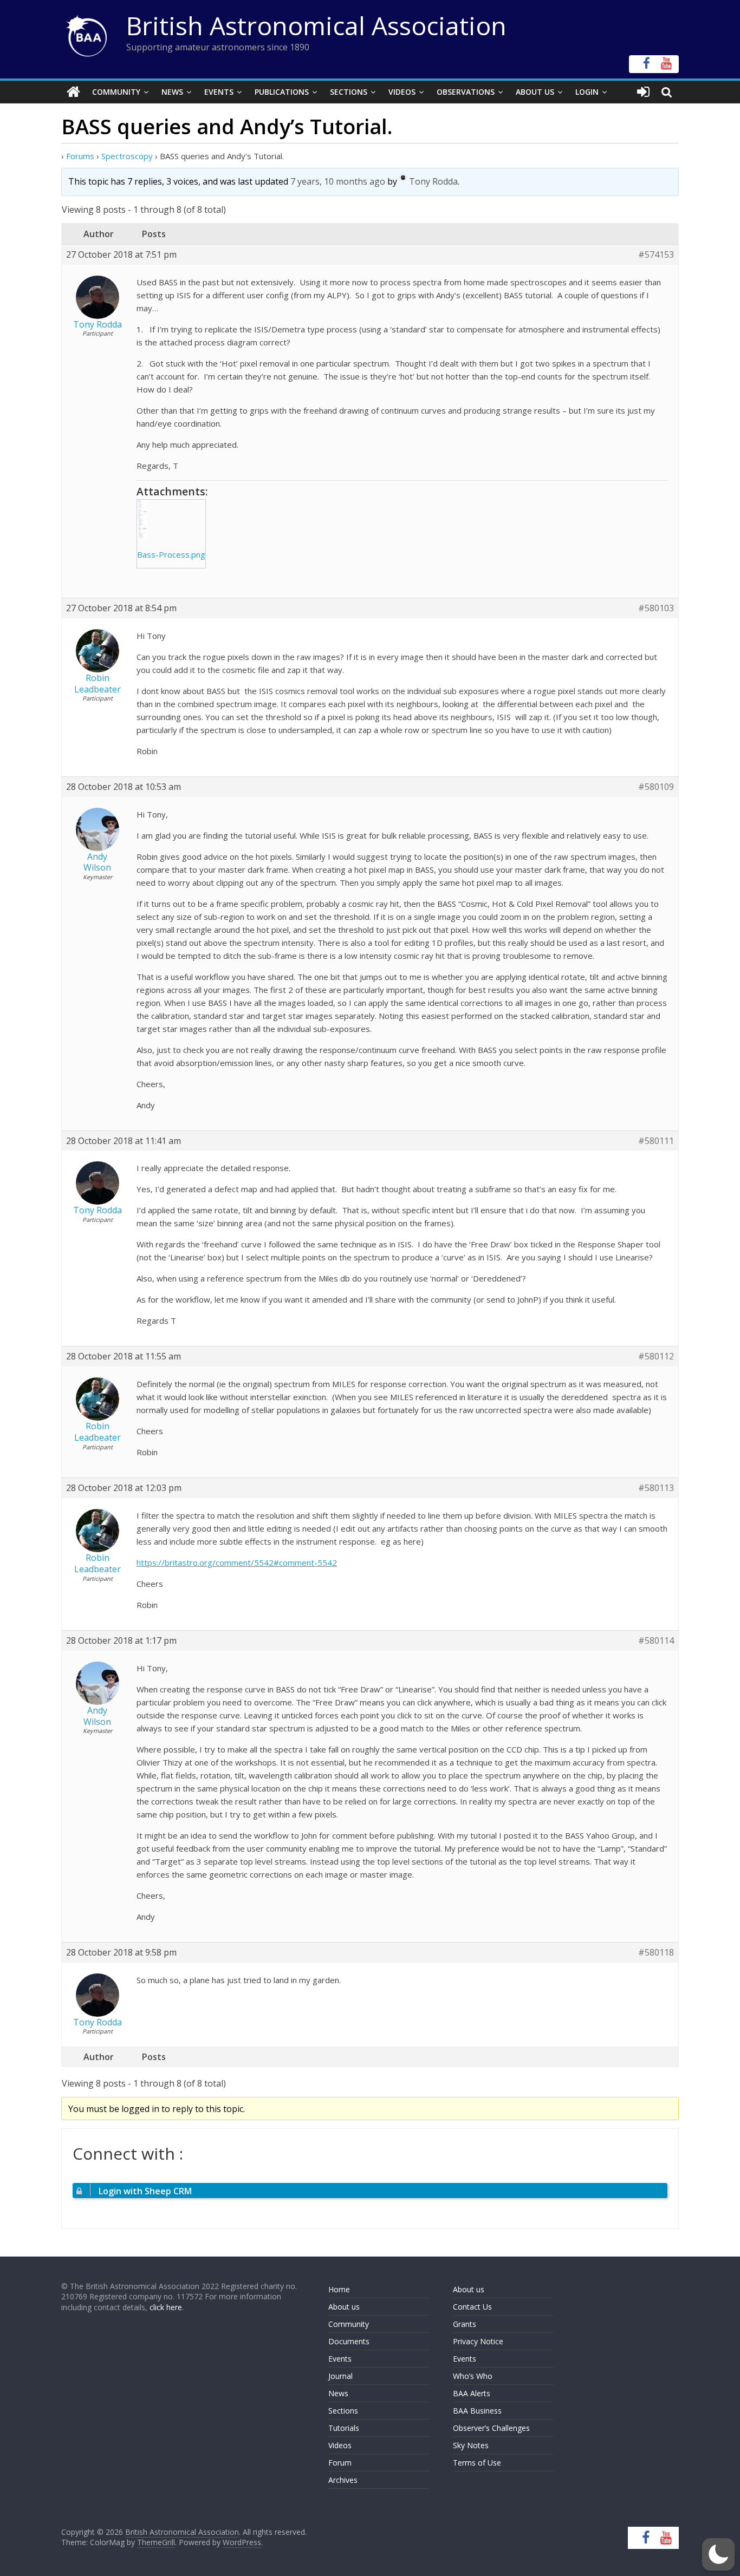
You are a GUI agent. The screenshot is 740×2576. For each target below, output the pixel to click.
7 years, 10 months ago (338, 181)
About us (344, 2307)
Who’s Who (473, 2376)
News (172, 92)
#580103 (656, 608)
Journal (340, 2376)
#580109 (656, 787)
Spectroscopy (127, 156)
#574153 (656, 255)
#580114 (656, 1641)
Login (587, 92)
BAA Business (477, 2411)
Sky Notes (471, 2445)
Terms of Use (477, 2463)
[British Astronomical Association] (73, 92)
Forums (80, 156)
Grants (465, 2324)
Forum (340, 2463)
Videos (402, 92)
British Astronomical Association (316, 25)
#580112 (656, 1356)
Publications (282, 92)
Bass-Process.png (171, 554)
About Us (535, 92)
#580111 (656, 1141)
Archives (343, 2480)
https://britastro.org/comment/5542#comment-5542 (237, 1562)
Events (219, 92)
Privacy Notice (478, 2341)
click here (166, 2307)
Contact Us (472, 2307)
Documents (349, 2341)
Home (339, 2289)
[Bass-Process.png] (171, 519)
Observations (466, 92)
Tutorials (344, 2428)
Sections (349, 92)
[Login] (643, 92)
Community (116, 92)
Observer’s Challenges (491, 2428)
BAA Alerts (472, 2393)
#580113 (656, 1488)
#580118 (656, 1953)
